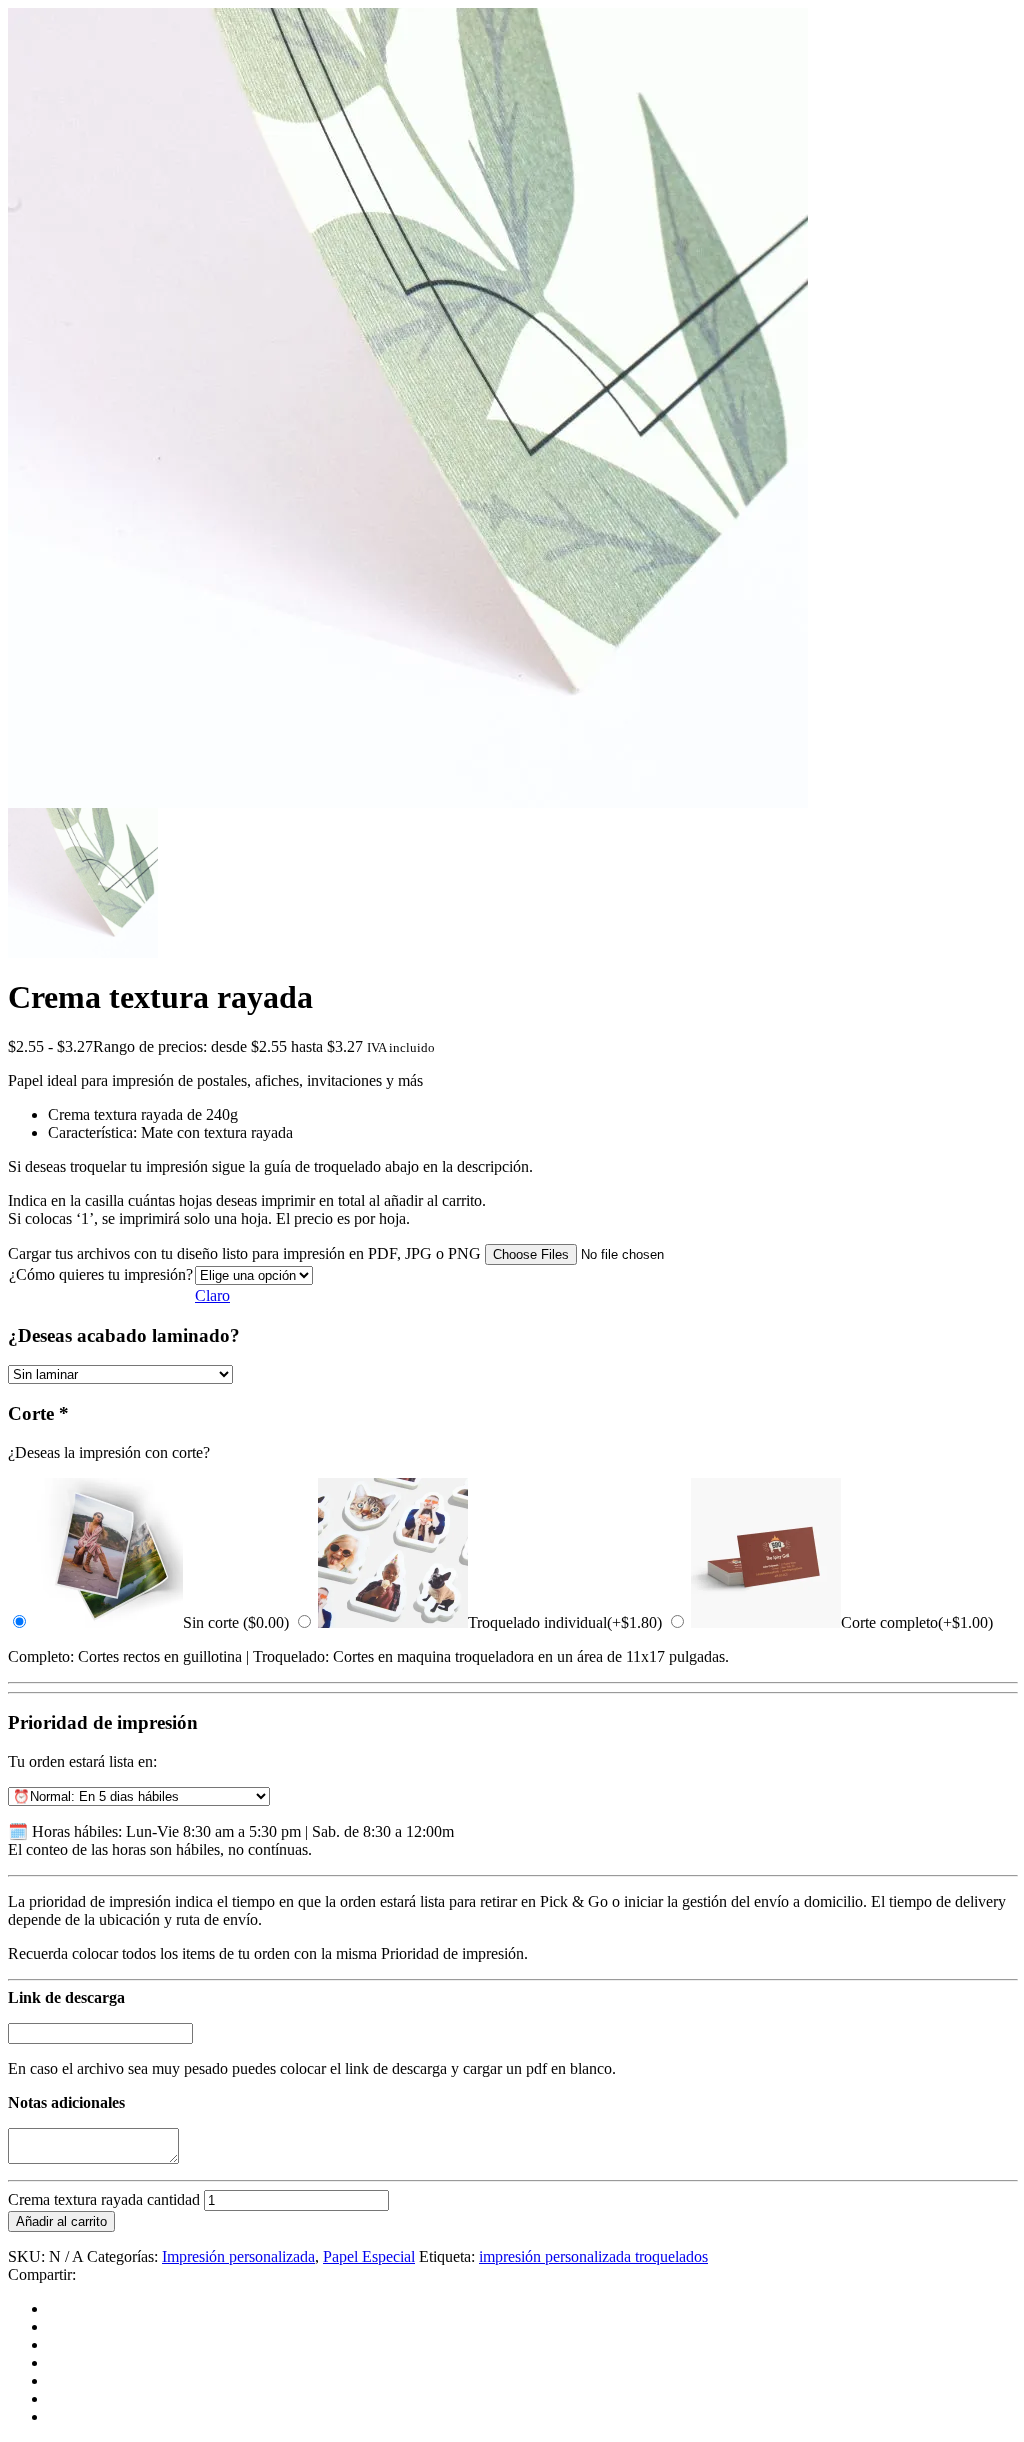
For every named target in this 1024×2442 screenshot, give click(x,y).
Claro (212, 1295)
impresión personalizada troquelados (593, 2256)
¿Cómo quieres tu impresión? (101, 1274)
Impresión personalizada (238, 2256)
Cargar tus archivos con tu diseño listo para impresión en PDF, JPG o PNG (244, 1253)
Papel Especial (369, 2256)
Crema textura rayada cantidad (104, 2199)
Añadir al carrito (61, 2221)
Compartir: (42, 2274)
